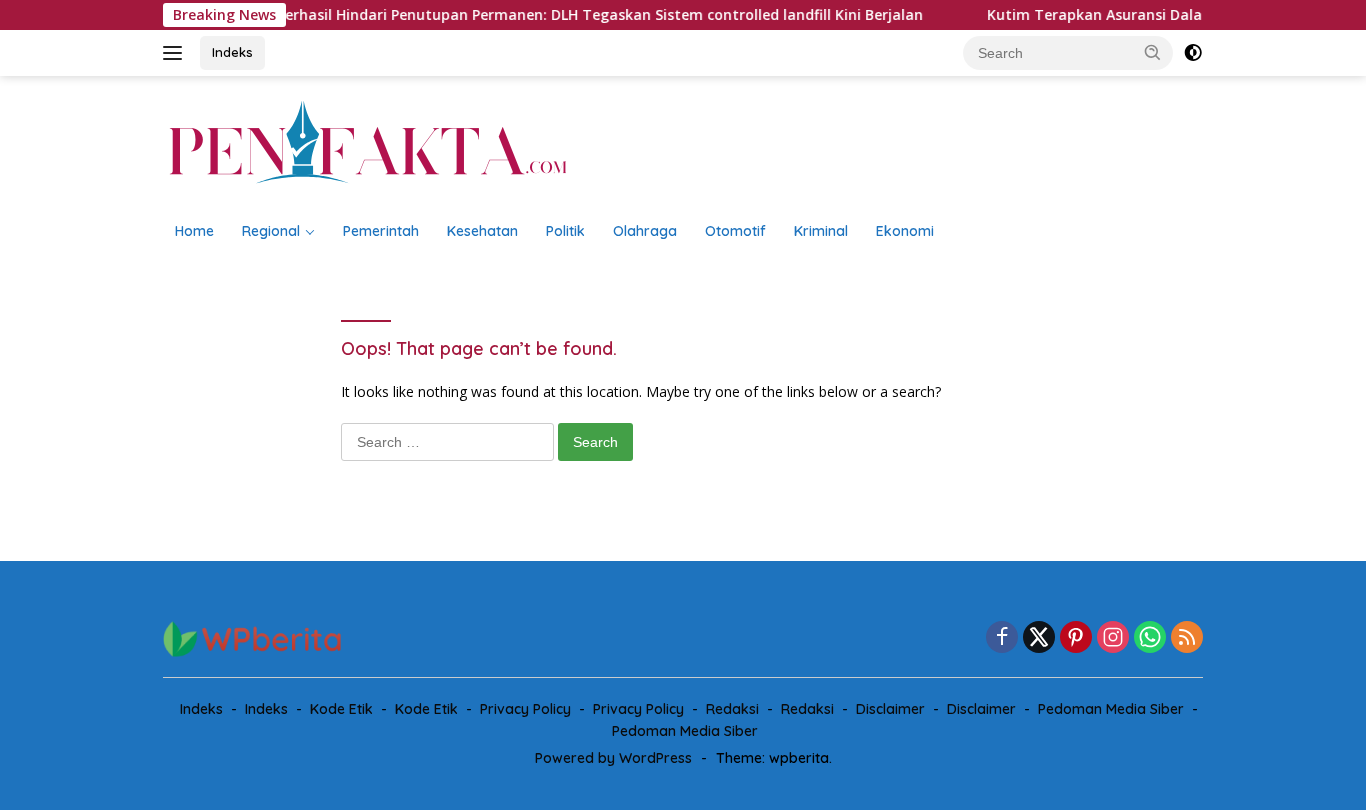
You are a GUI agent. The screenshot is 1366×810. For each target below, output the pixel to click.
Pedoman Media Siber (1111, 709)
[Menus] (176, 53)
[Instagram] (1113, 638)
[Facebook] (1002, 638)
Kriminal (821, 231)
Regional (271, 231)
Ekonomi (905, 231)
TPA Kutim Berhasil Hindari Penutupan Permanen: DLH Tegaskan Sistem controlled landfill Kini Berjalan (545, 15)
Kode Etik (341, 709)
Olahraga (645, 231)
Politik (565, 231)
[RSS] (1187, 638)
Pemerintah (381, 231)
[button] (1153, 52)
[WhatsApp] (1150, 638)
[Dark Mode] (1193, 53)
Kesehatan (482, 231)
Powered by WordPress (613, 758)
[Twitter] (1039, 638)
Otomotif (735, 231)
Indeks (232, 52)
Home (194, 231)
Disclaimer (890, 709)
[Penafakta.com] (367, 141)
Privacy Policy (525, 709)
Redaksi (732, 709)
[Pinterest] (1076, 638)
